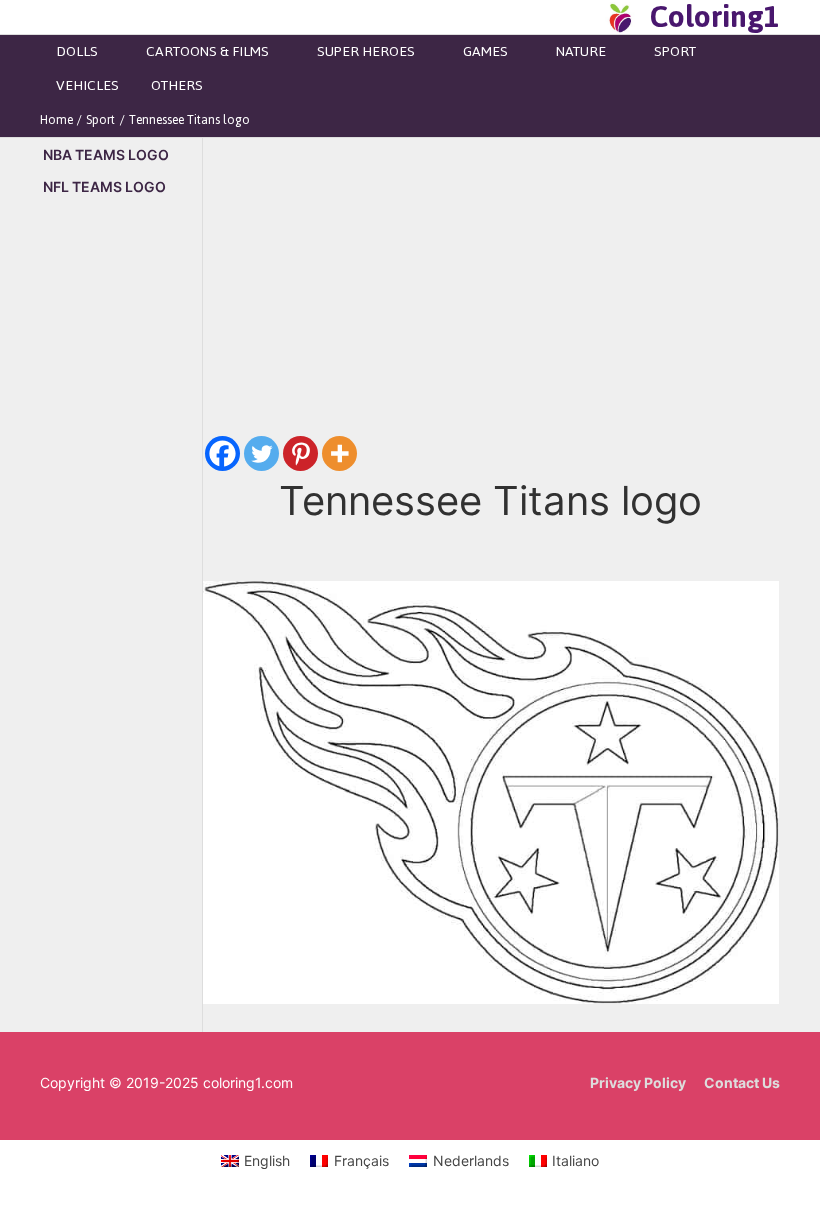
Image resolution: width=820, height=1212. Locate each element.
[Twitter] (261, 453)
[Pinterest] (300, 453)
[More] (339, 453)
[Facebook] (222, 453)
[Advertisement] (121, 554)
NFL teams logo (104, 186)
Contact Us (742, 1082)
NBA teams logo (106, 154)
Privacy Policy (638, 1082)
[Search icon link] (584, 17)
